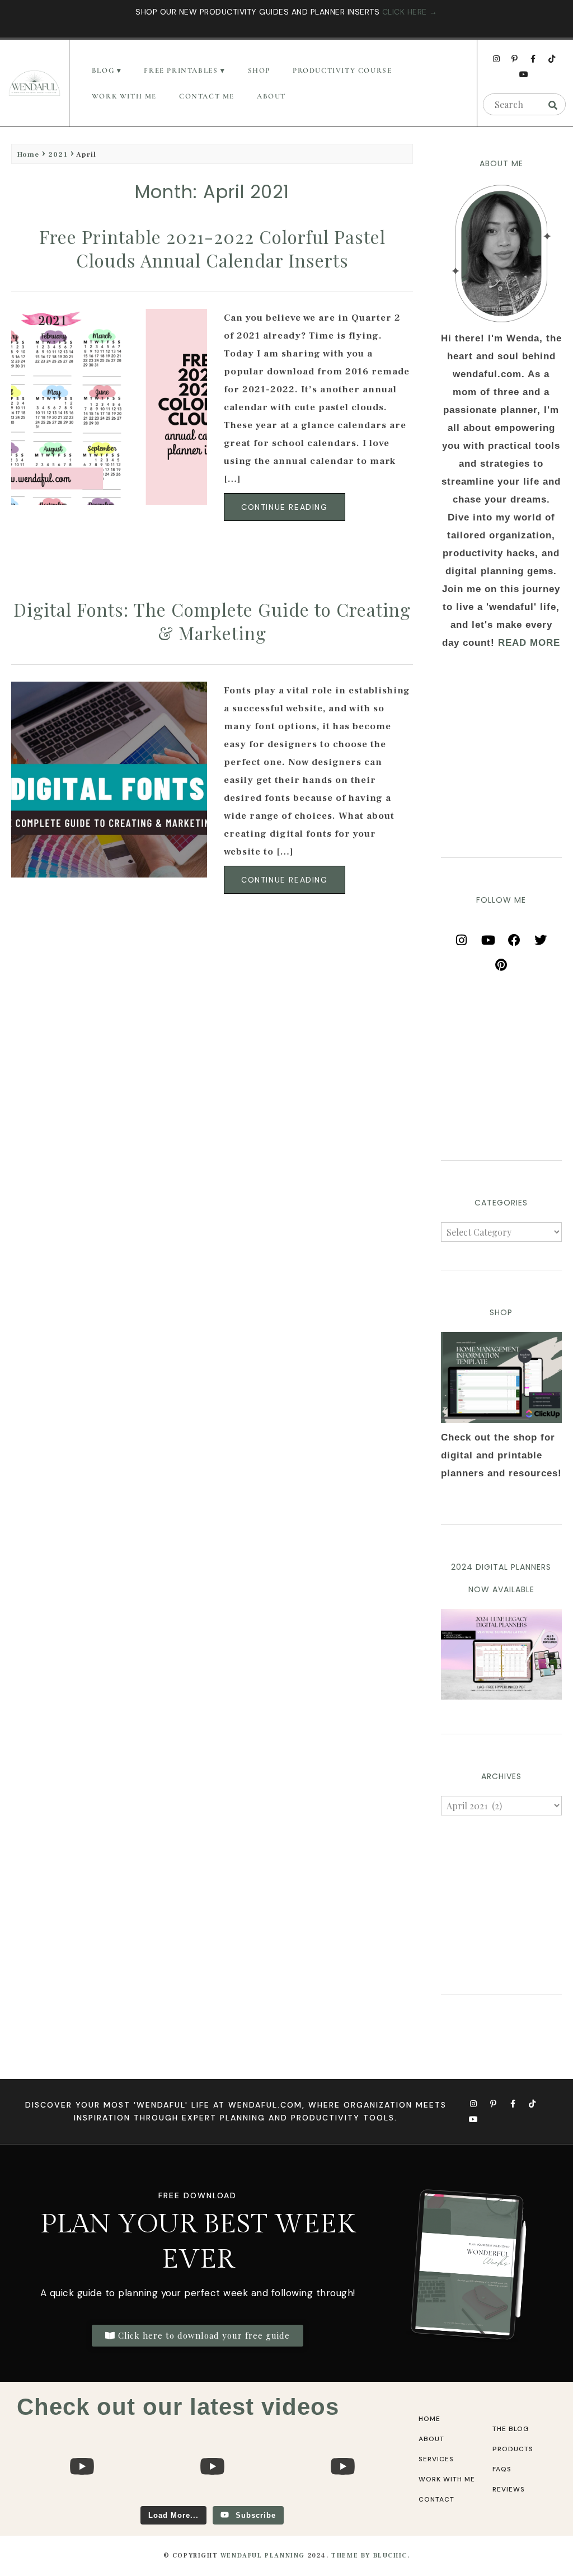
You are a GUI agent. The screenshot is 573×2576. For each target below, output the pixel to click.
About (271, 96)
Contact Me (207, 96)
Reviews (509, 2489)
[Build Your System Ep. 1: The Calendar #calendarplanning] (342, 2501)
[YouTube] (488, 936)
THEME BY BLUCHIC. (370, 2556)
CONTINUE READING (285, 507)
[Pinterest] (501, 961)
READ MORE (529, 643)
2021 (58, 154)
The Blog (511, 2429)
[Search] (553, 105)
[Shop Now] (501, 1377)
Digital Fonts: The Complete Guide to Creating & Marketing (212, 621)
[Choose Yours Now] (501, 1697)
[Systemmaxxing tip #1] (82, 2501)
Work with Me (447, 2479)
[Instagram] (496, 59)
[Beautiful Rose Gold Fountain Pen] (212, 2501)
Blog (103, 71)
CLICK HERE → (410, 12)
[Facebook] (514, 936)
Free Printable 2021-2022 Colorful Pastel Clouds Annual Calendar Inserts (212, 248)
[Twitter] (541, 936)
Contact (436, 2499)
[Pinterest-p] (515, 59)
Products (513, 2449)
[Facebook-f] (533, 59)
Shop (259, 71)
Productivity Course (342, 71)
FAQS (502, 2469)
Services (436, 2459)
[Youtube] (524, 74)
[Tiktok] (552, 59)
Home (28, 154)
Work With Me (124, 96)
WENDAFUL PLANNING (263, 2556)
